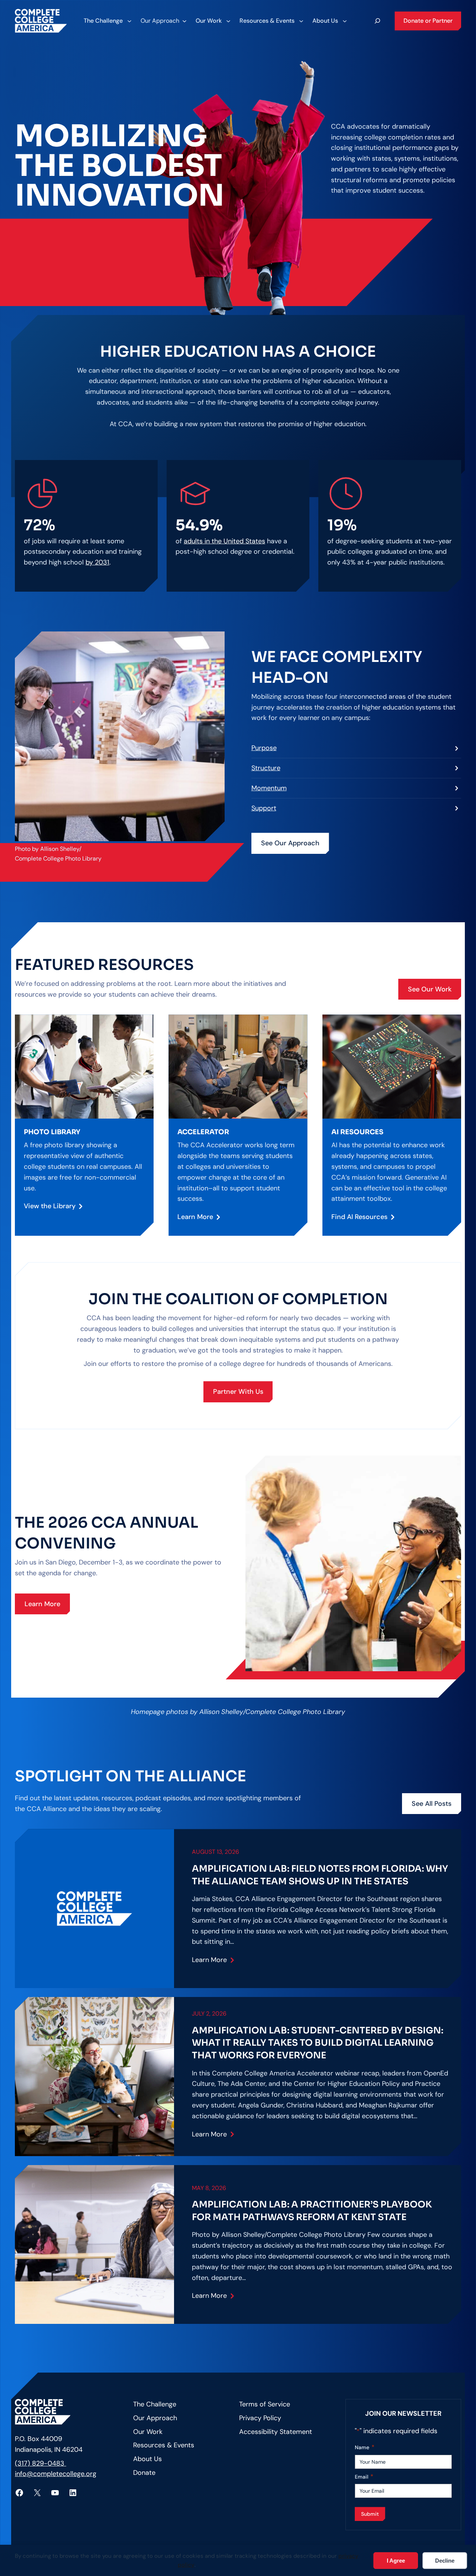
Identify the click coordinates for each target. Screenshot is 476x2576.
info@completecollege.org (56, 2474)
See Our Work (430, 989)
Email (364, 2477)
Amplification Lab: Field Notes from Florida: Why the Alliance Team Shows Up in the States (320, 1875)
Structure (266, 768)
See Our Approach (290, 843)
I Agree (396, 2561)
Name (365, 2447)
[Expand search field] (377, 21)
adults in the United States (224, 541)
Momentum (269, 788)
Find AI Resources (359, 1217)
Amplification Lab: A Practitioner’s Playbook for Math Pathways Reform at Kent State (312, 2211)
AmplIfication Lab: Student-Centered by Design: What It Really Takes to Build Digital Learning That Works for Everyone (318, 2043)
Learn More (195, 1217)
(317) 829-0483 (41, 2463)
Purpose (264, 748)
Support (264, 808)
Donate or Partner (428, 21)
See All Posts (432, 1804)
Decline (445, 2561)
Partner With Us (238, 1392)
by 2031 (97, 562)
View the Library (50, 1206)
